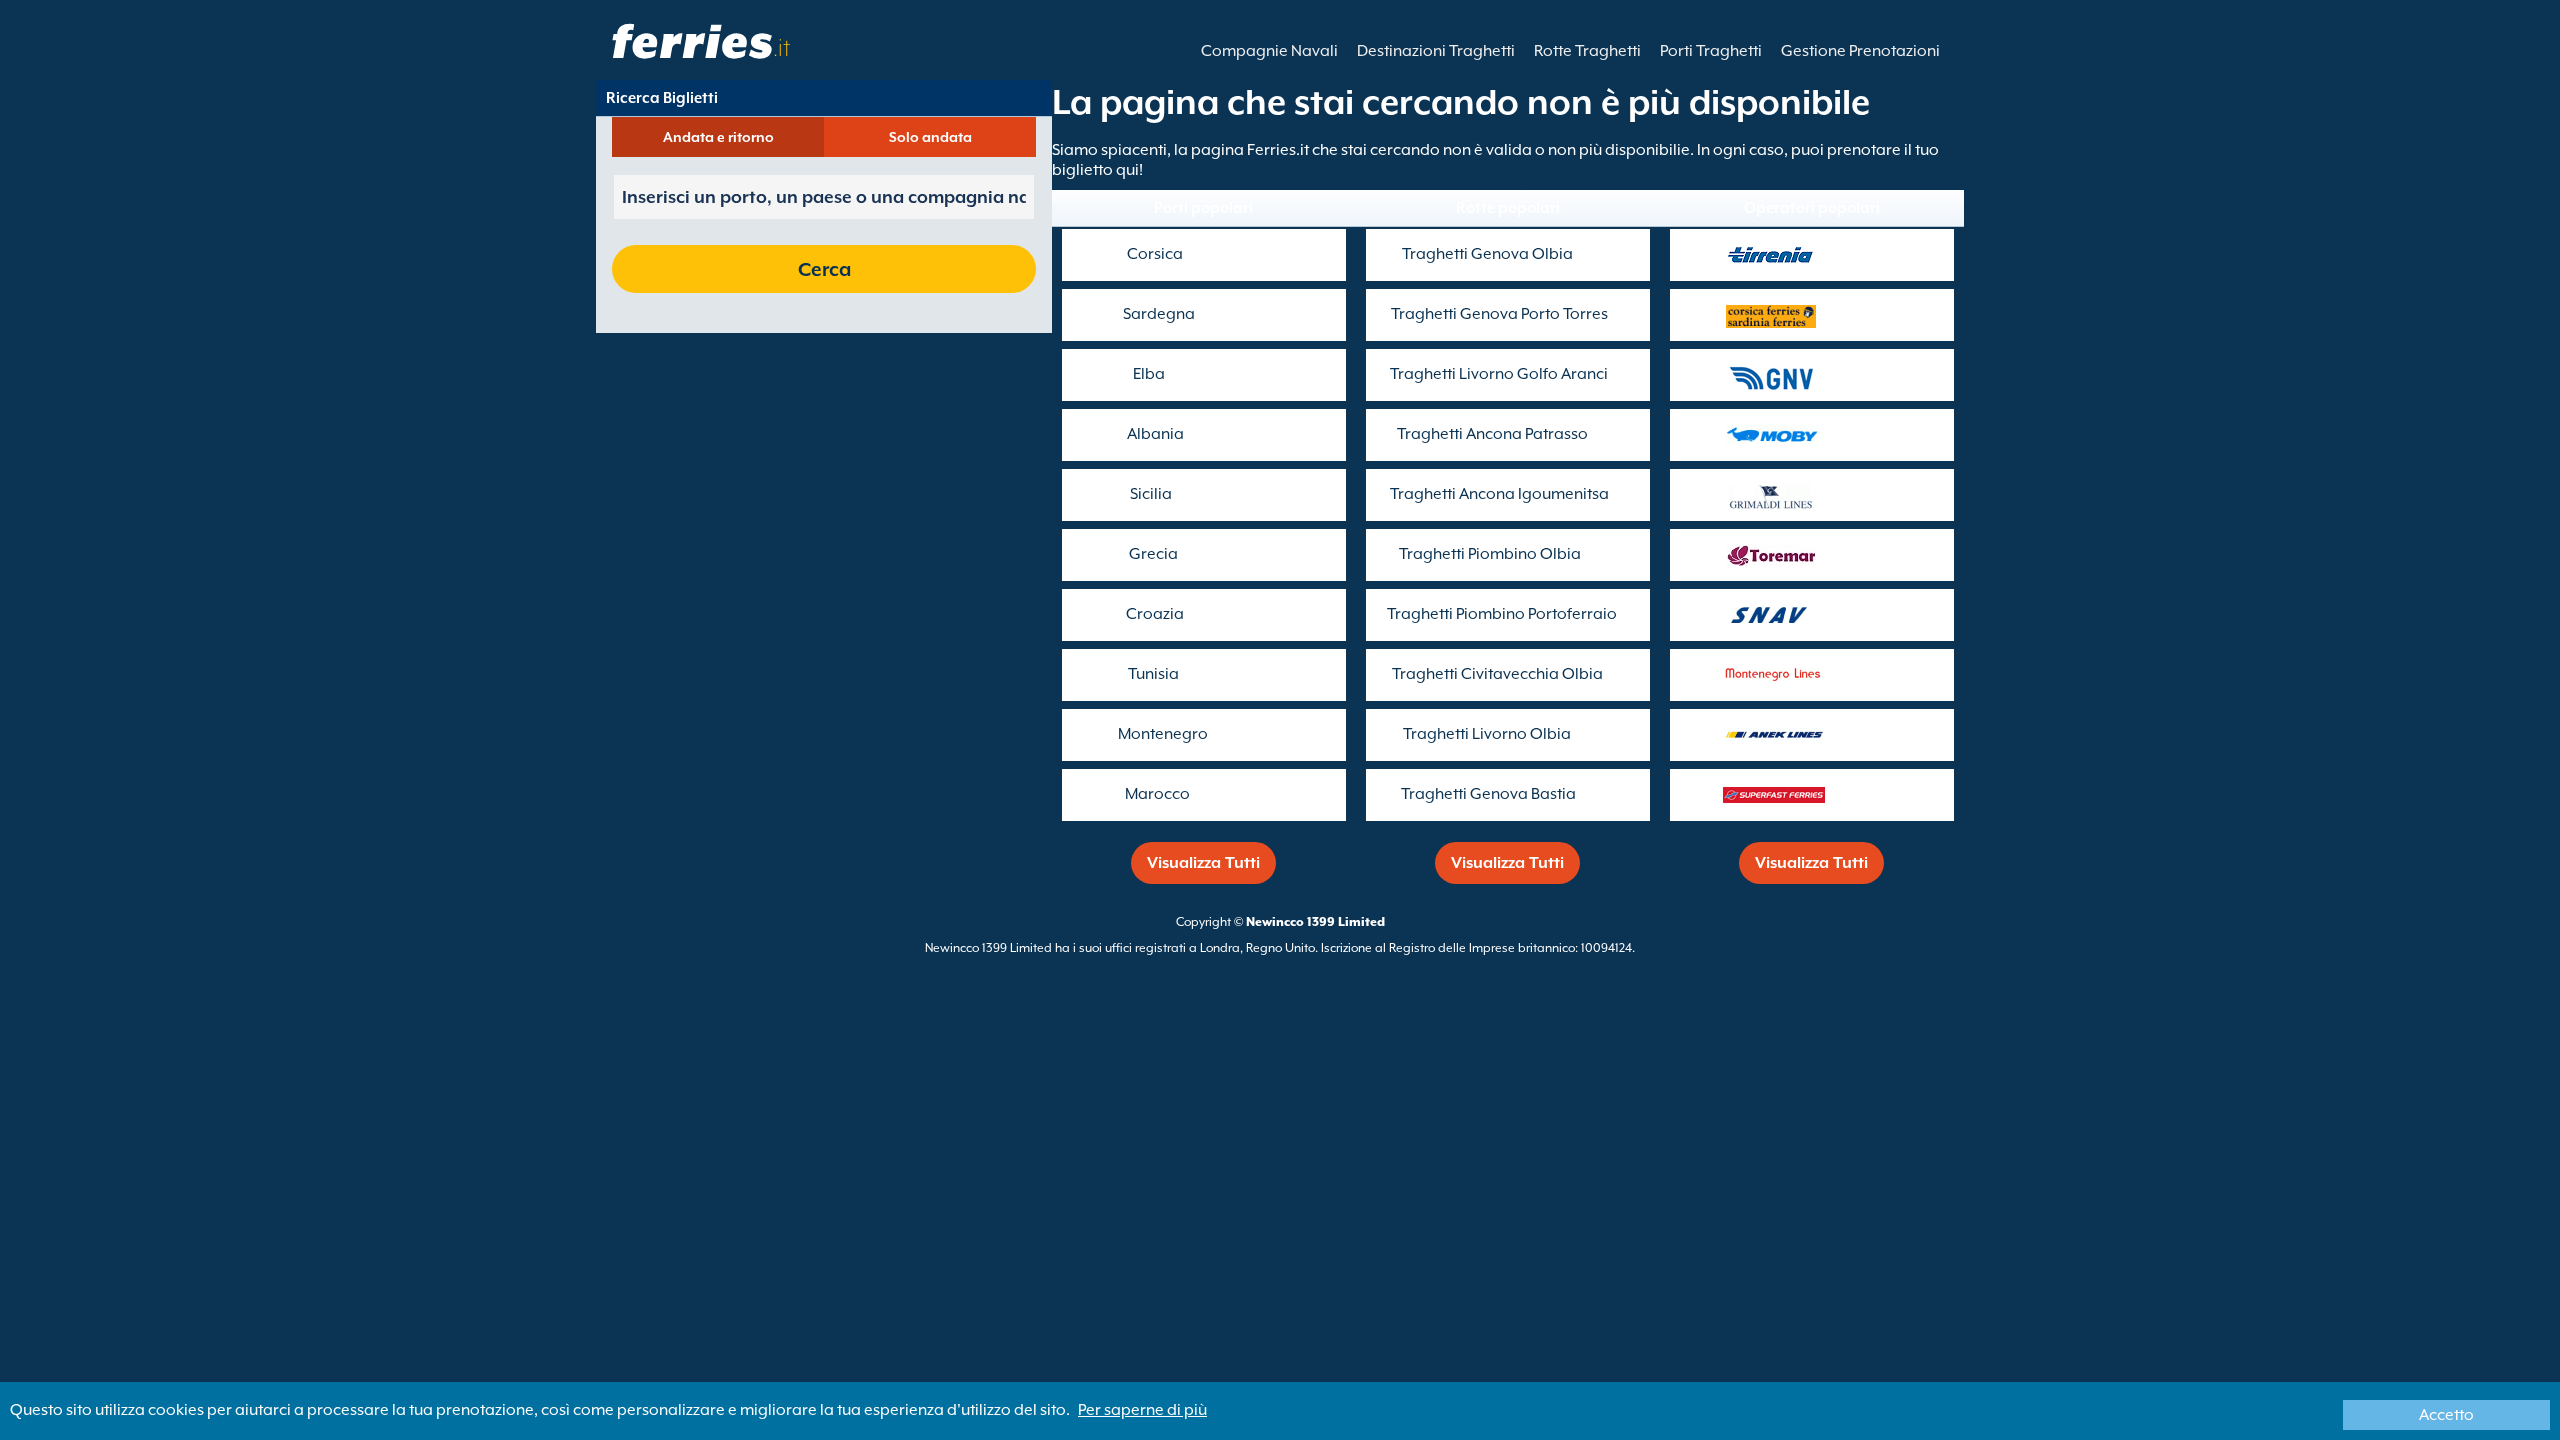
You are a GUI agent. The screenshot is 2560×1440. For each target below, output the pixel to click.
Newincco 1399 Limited (1315, 922)
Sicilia (1151, 494)
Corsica (1155, 254)
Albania (1155, 434)
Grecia (1153, 554)
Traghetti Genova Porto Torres (1499, 314)
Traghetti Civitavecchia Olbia (1497, 674)
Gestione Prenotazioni (1860, 51)
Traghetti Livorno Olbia (1487, 734)
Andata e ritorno (718, 137)
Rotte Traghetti (1587, 51)
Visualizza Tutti (1203, 863)
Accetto (2446, 1415)
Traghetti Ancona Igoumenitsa (1499, 494)
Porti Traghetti (1711, 51)
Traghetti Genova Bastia (1488, 794)
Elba (1149, 374)
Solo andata (930, 137)
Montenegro (1163, 734)
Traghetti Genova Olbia (1487, 254)
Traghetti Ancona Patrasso (1492, 434)
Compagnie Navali (1269, 51)
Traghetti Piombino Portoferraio (1502, 614)
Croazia (1155, 614)
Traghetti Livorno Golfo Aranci (1499, 374)
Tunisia (1153, 674)
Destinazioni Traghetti (1436, 51)
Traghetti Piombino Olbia (1490, 554)
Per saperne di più (1142, 1410)
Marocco (1157, 794)
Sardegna (1159, 314)
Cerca (824, 269)
